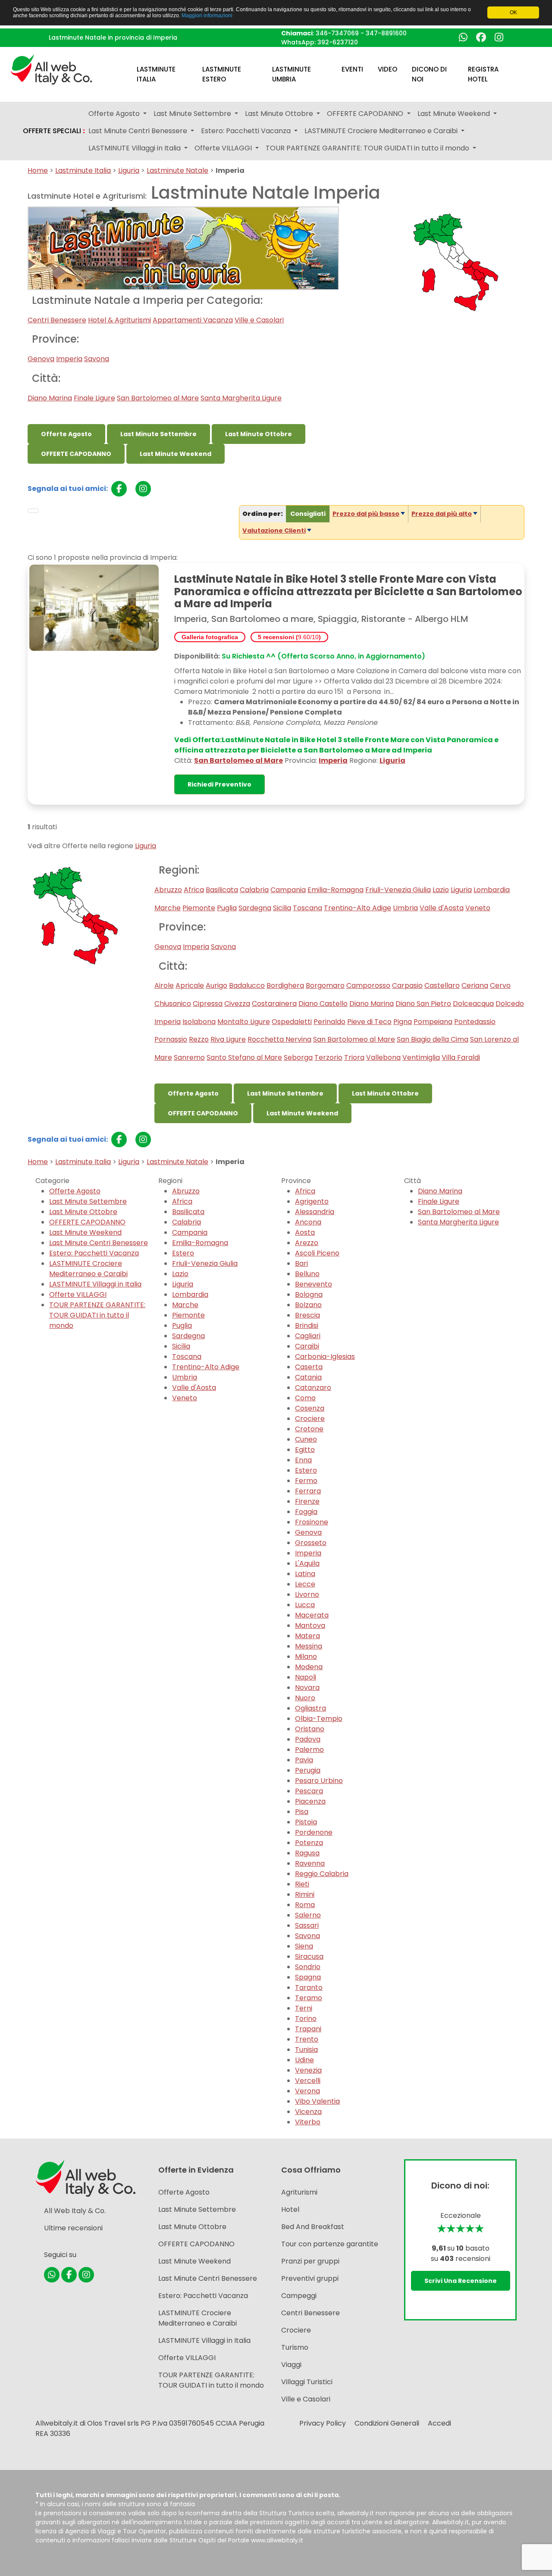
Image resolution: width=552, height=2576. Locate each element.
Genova (41, 359)
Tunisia (306, 2050)
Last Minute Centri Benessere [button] (139, 131)
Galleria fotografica (210, 637)
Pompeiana (433, 1022)
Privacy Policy (323, 2423)
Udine (304, 2060)
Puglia (227, 908)
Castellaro (442, 985)
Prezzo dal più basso (366, 514)
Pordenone (314, 1832)
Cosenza (310, 1408)
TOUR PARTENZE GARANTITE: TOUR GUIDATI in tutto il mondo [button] (368, 148)
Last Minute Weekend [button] (455, 114)
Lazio (441, 890)
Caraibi (307, 1346)
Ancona (308, 1222)
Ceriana (475, 985)
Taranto (309, 1987)
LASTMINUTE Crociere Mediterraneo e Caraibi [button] (382, 131)
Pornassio (171, 1039)
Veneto (478, 908)
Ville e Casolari (259, 320)
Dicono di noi (429, 74)
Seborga (298, 1057)
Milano (306, 1656)
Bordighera (285, 985)
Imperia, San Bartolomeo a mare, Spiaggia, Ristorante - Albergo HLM (321, 619)
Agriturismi (299, 2192)
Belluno (307, 1274)
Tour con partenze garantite (330, 2244)
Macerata (312, 1615)
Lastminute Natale (177, 170)
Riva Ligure (228, 1039)
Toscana (307, 908)
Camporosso (368, 985)
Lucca (305, 1605)
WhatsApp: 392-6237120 (320, 42)
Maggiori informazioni (207, 16)
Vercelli (308, 2081)
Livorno (307, 1594)
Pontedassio (475, 1022)
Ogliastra (310, 1708)
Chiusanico (173, 1004)
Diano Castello (323, 1004)
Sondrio (308, 1967)
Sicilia (282, 908)
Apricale (190, 985)
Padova (308, 1739)
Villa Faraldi (461, 1057)
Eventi (352, 69)
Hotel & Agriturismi (119, 320)
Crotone (309, 1429)
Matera (307, 1636)
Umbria (405, 908)
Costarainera (274, 1004)
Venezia (308, 2070)
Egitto (305, 1450)
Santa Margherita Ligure (241, 398)
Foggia (306, 1512)
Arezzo (307, 1243)
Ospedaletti (292, 1022)
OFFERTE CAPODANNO (76, 454)
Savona (97, 359)
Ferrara (308, 1491)
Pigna (403, 1022)
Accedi (439, 2423)
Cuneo (306, 1439)
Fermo (306, 1481)
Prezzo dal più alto (442, 514)
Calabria (254, 890)
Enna (303, 1460)
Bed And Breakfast (313, 2227)
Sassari (307, 1925)
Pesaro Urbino (319, 1781)
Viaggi (291, 2365)
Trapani (308, 2029)
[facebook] (119, 489)
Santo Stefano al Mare (244, 1057)
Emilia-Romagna (336, 890)
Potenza (309, 1843)
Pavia (304, 1760)
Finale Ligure (94, 398)
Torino (306, 2019)
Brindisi (307, 1325)
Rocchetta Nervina (279, 1039)
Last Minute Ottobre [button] (280, 114)
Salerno (308, 1915)
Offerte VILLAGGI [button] (224, 148)
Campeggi (299, 2296)
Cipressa (208, 1004)
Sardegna (255, 908)
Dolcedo (510, 1004)
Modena (309, 1667)
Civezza (237, 1004)
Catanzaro (313, 1388)
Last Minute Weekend (176, 454)
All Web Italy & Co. (75, 2211)
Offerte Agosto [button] (115, 114)
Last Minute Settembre (158, 434)
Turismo (295, 2347)
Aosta (305, 1232)
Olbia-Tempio (319, 1719)
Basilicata (222, 890)
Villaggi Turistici (307, 2382)
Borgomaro (325, 985)
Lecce (305, 1584)
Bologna (309, 1294)
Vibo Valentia (317, 2101)
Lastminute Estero (222, 74)
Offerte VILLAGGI (78, 1294)
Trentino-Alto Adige (358, 908)
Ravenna (310, 1863)
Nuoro (305, 1698)
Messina (309, 1646)
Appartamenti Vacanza (193, 320)
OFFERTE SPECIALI (54, 131)
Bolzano (308, 1305)
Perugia (308, 1770)
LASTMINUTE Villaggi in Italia (95, 1284)
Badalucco (247, 985)
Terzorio (328, 1057)
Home (38, 170)
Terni (304, 2008)
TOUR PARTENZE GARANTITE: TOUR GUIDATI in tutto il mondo (97, 1315)
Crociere (310, 1419)
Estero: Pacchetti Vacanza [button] (247, 131)
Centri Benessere (57, 320)
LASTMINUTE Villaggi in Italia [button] (135, 148)
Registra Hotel (483, 74)
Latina (305, 1574)
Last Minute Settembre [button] (193, 114)
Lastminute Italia (156, 74)
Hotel (290, 2209)
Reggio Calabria (322, 1874)
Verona (307, 2091)
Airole (164, 985)
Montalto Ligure (244, 1022)
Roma (305, 1905)
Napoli (306, 1677)
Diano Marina (50, 398)
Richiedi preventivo (220, 784)
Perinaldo (329, 1022)
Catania (308, 1377)
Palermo (309, 1750)
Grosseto (311, 1543)
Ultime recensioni (73, 2228)
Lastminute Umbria (292, 74)
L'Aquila (307, 1563)
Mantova (310, 1625)
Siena (304, 1946)
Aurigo (216, 985)
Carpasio (407, 985)
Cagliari (308, 1336)
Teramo (309, 1998)
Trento (307, 2039)
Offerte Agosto (66, 434)
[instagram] (143, 489)
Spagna (308, 1977)
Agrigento (312, 1201)
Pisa (302, 1812)
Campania (288, 890)
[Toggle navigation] (33, 511)
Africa (194, 890)
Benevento (314, 1284)
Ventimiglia (421, 1057)
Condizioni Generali (387, 2423)
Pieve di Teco (369, 1022)
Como (305, 1398)
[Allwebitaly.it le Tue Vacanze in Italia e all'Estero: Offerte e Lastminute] (51, 69)
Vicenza (308, 2112)
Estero (183, 1253)
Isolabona (199, 1022)
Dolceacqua (473, 1004)
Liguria (129, 170)
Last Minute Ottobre (259, 434)
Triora (354, 1057)
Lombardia (492, 890)
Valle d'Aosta (442, 908)
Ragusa (307, 1853)
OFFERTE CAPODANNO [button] (366, 114)
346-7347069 (337, 33)
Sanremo (189, 1057)
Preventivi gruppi (310, 2278)
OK (513, 12)
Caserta (309, 1367)
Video (387, 69)
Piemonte (199, 908)
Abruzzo (168, 890)
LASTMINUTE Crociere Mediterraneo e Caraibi (88, 1269)
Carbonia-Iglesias (325, 1357)
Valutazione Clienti (274, 531)
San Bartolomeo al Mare (158, 398)
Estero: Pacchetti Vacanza (94, 1253)
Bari (301, 1263)
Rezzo (199, 1039)
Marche (168, 908)
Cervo (500, 985)
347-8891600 (386, 33)
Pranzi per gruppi (310, 2261)
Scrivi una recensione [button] (461, 2281)
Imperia (69, 359)
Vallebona (383, 1057)
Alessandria (315, 1212)
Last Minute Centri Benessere (99, 1243)
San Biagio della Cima (433, 1039)
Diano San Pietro (423, 1004)
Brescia (307, 1315)
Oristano (310, 1729)
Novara (307, 1688)
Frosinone (312, 1522)
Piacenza (310, 1801)
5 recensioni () (289, 637)
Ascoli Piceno (317, 1253)
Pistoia (306, 1822)
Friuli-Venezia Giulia (398, 890)
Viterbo (308, 2122)
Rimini (305, 1894)
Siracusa (309, 1956)
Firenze (307, 1501)
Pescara (309, 1791)
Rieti (302, 1884)
